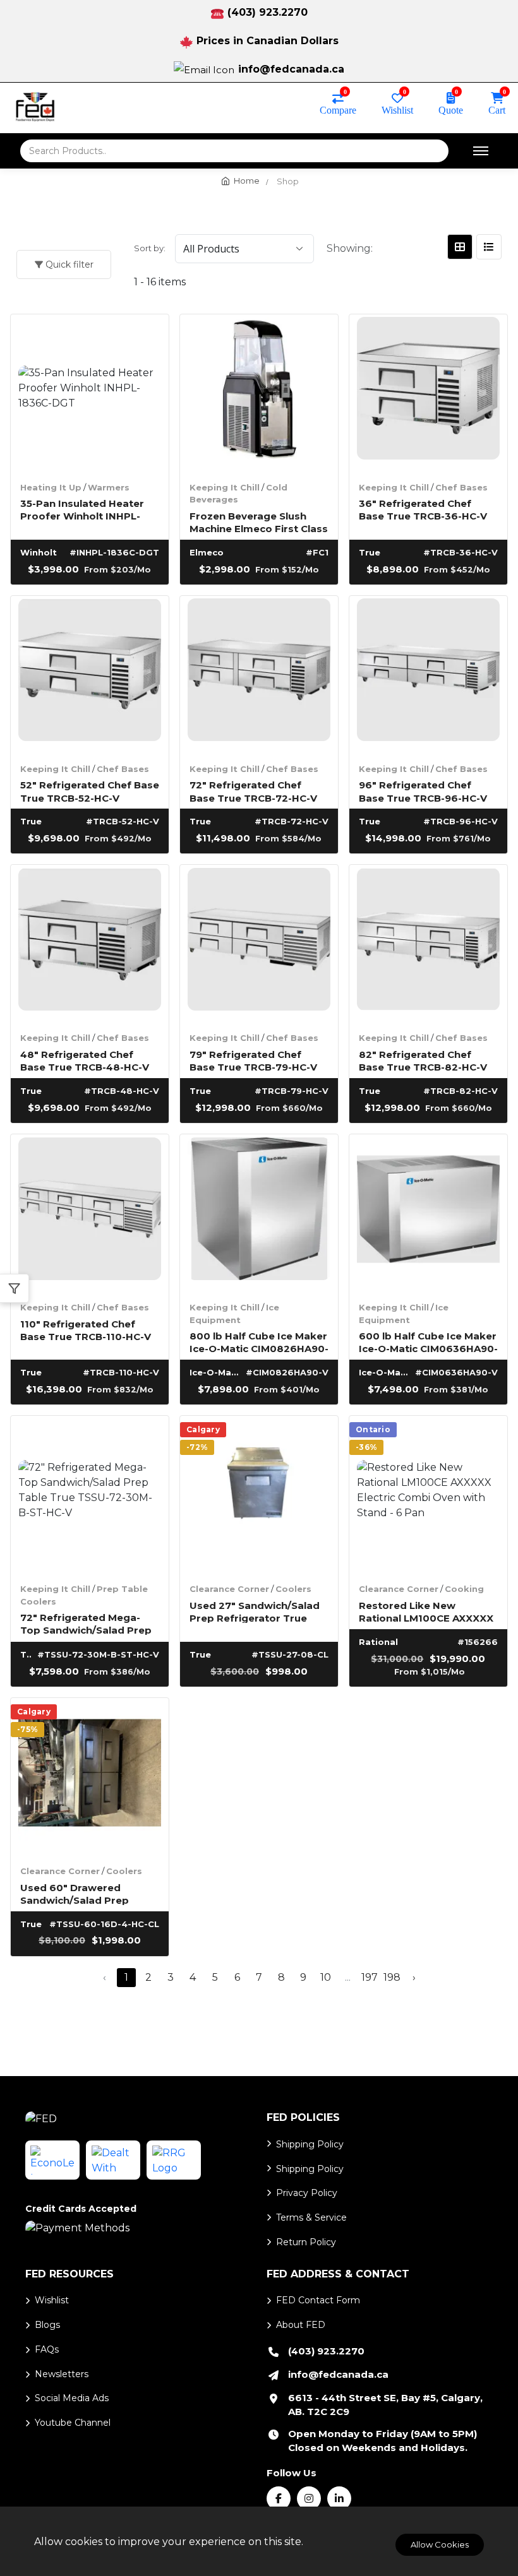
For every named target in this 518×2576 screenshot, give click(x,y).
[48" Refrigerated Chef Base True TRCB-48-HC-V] (90, 944)
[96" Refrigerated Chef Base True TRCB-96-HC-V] (428, 675)
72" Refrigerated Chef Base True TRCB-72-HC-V (253, 791)
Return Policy (306, 2242)
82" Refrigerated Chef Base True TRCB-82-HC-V (423, 1060)
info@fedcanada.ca (291, 69)
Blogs (47, 2325)
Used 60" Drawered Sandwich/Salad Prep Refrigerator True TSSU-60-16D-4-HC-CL (82, 1893)
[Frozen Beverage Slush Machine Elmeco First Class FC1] (259, 393)
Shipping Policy (310, 2144)
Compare (338, 109)
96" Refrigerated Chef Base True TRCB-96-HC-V (423, 791)
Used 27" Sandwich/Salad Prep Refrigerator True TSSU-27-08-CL (255, 1611)
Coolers (293, 1589)
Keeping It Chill (225, 487)
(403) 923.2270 (268, 12)
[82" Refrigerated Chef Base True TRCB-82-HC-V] (428, 944)
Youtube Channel (73, 2423)
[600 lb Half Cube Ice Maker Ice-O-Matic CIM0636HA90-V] (428, 1213)
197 (370, 1977)
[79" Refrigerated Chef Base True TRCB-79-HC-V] (259, 944)
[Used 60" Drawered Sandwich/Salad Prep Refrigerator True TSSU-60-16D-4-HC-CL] (90, 1777)
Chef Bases (461, 487)
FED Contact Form (318, 2300)
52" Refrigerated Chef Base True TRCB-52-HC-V (90, 791)
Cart (497, 109)
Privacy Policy (307, 2193)
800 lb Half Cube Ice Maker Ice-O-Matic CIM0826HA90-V (259, 1342)
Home (247, 181)
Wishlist (397, 109)
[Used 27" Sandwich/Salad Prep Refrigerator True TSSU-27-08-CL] (259, 1495)
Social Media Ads (72, 2398)
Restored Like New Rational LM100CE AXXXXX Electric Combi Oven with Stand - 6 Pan (426, 1611)
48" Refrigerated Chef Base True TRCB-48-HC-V (85, 1060)
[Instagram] (309, 2498)
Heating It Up (51, 487)
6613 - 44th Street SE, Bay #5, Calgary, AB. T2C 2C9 (385, 2405)
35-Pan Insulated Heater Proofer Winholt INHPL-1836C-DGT (82, 509)
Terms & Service (311, 2217)
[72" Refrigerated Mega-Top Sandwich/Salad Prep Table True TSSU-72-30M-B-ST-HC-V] (90, 1495)
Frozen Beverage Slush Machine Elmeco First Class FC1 (259, 522)
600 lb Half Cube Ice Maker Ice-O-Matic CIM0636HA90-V (428, 1342)
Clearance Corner (229, 1589)
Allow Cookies (440, 2544)
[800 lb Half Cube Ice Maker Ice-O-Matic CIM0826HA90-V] (259, 1213)
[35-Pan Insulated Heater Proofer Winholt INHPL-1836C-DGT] (90, 393)
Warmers (109, 487)
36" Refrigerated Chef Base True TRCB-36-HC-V (423, 509)
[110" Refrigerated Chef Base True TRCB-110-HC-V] (90, 1213)
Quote (451, 109)
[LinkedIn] (339, 2498)
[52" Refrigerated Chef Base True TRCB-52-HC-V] (90, 675)
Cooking (464, 1589)
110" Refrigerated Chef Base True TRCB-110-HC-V (86, 1330)
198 (392, 1977)
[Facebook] (279, 2498)
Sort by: (150, 248)
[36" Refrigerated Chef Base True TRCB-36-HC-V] (428, 393)
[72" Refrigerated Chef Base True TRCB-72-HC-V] (259, 675)
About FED (301, 2325)
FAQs (47, 2349)
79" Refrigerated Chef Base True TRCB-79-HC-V (253, 1060)
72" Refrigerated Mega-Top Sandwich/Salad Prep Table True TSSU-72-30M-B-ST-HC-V (86, 1623)
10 (326, 1977)
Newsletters (62, 2374)
